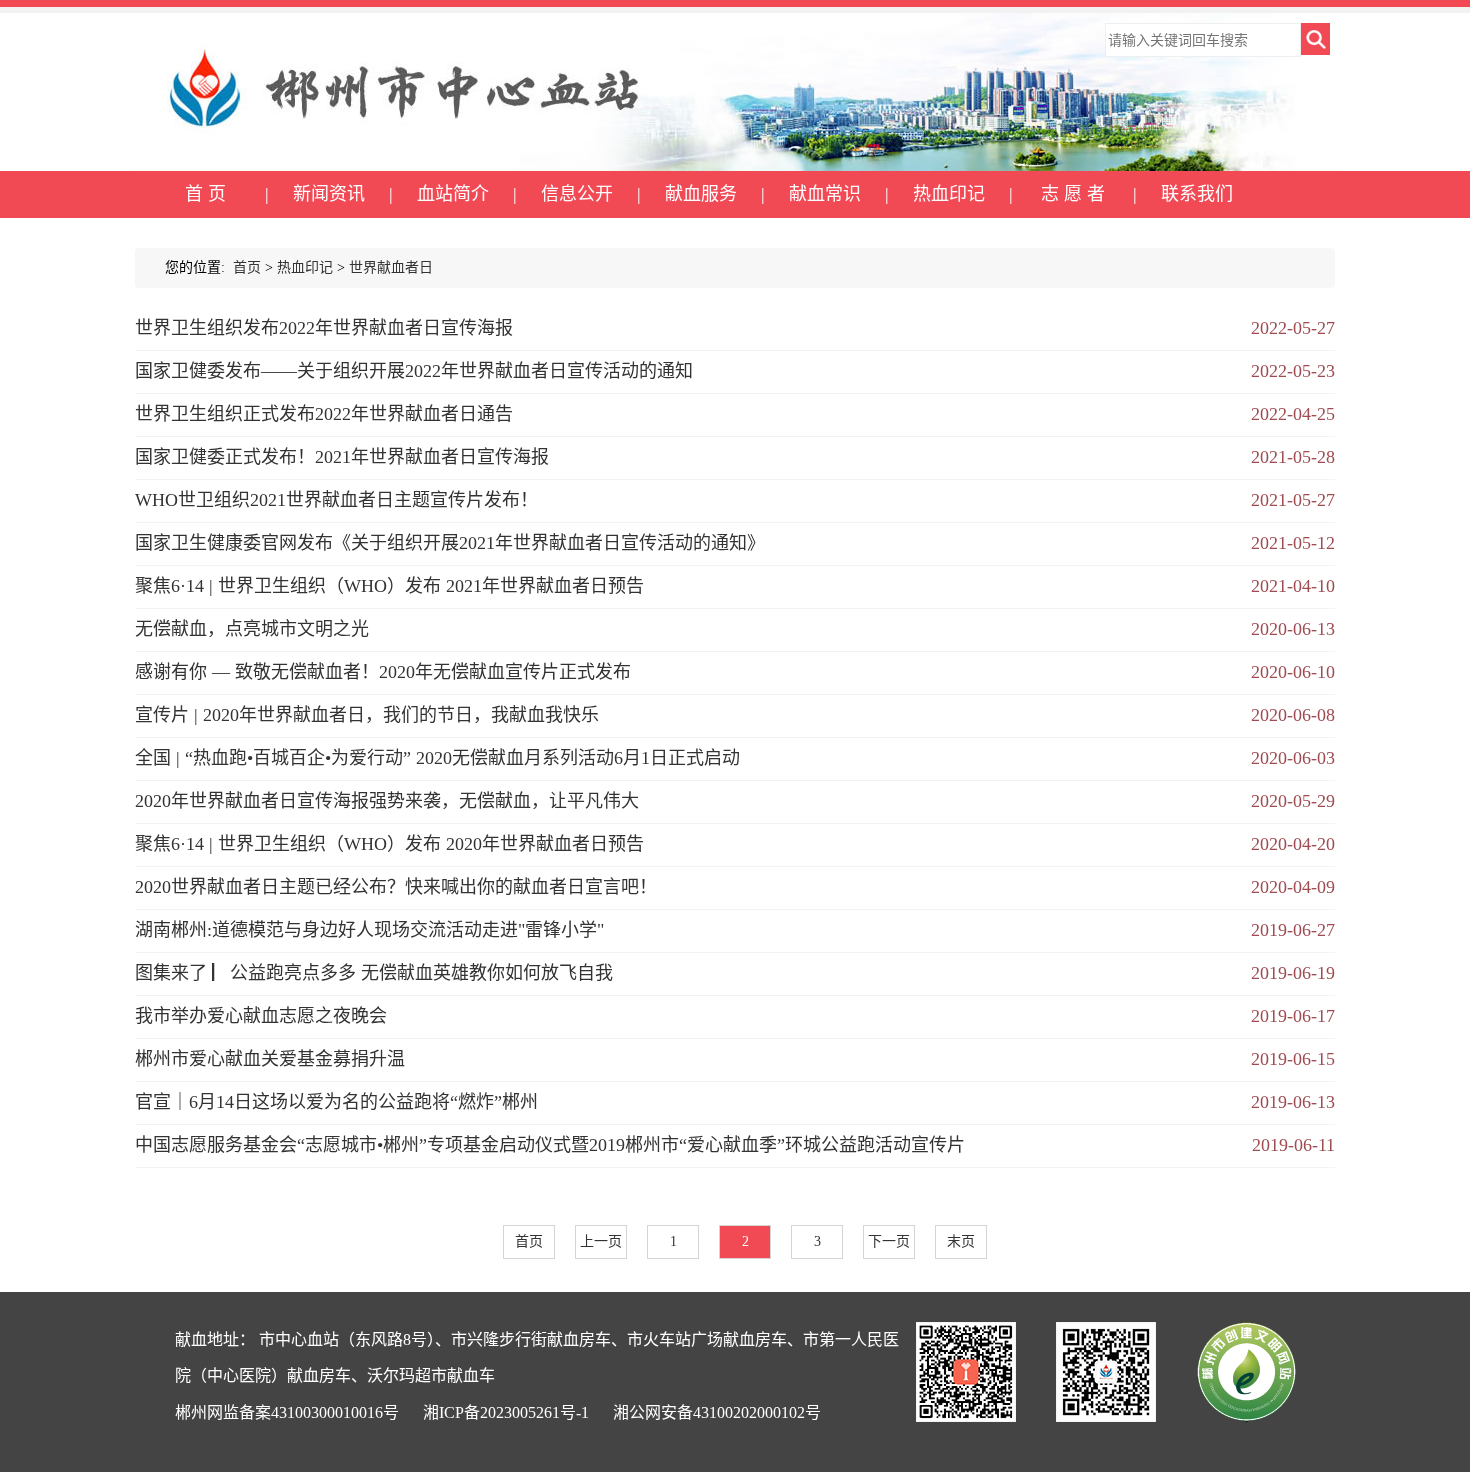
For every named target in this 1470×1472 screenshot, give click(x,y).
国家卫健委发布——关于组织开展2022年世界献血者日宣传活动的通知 (414, 371)
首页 (247, 267)
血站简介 (453, 194)
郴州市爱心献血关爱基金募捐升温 (270, 1059)
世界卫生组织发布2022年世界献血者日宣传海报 (324, 328)
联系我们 (1197, 194)
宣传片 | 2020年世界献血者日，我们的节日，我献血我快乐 (367, 715)
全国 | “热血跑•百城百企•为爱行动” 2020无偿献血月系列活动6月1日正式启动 (437, 758)
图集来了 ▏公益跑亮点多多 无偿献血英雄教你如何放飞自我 (374, 973)
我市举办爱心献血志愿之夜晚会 (261, 1016)
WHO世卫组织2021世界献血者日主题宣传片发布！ (336, 500)
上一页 (601, 1241)
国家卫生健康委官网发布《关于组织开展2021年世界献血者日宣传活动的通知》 (450, 543)
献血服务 (701, 194)
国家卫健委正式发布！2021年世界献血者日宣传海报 (342, 457)
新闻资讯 (329, 194)
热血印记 (949, 194)
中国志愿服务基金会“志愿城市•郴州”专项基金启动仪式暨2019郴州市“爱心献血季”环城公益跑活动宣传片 (550, 1145)
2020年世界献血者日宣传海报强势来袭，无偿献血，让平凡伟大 (387, 801)
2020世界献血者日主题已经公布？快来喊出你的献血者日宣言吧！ (396, 887)
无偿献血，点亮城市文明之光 (252, 629)
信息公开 (577, 194)
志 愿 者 (1073, 194)
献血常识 (825, 194)
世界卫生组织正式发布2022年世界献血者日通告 (324, 414)
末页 (961, 1241)
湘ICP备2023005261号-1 (506, 1412)
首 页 (205, 194)
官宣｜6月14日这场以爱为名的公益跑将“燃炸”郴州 (336, 1102)
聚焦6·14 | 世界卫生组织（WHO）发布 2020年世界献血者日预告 (389, 844)
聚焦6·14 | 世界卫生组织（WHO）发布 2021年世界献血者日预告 (389, 586)
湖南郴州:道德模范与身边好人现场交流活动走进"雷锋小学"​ (369, 930)
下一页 (889, 1241)
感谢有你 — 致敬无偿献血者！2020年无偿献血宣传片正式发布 (383, 672)
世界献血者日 (391, 267)
